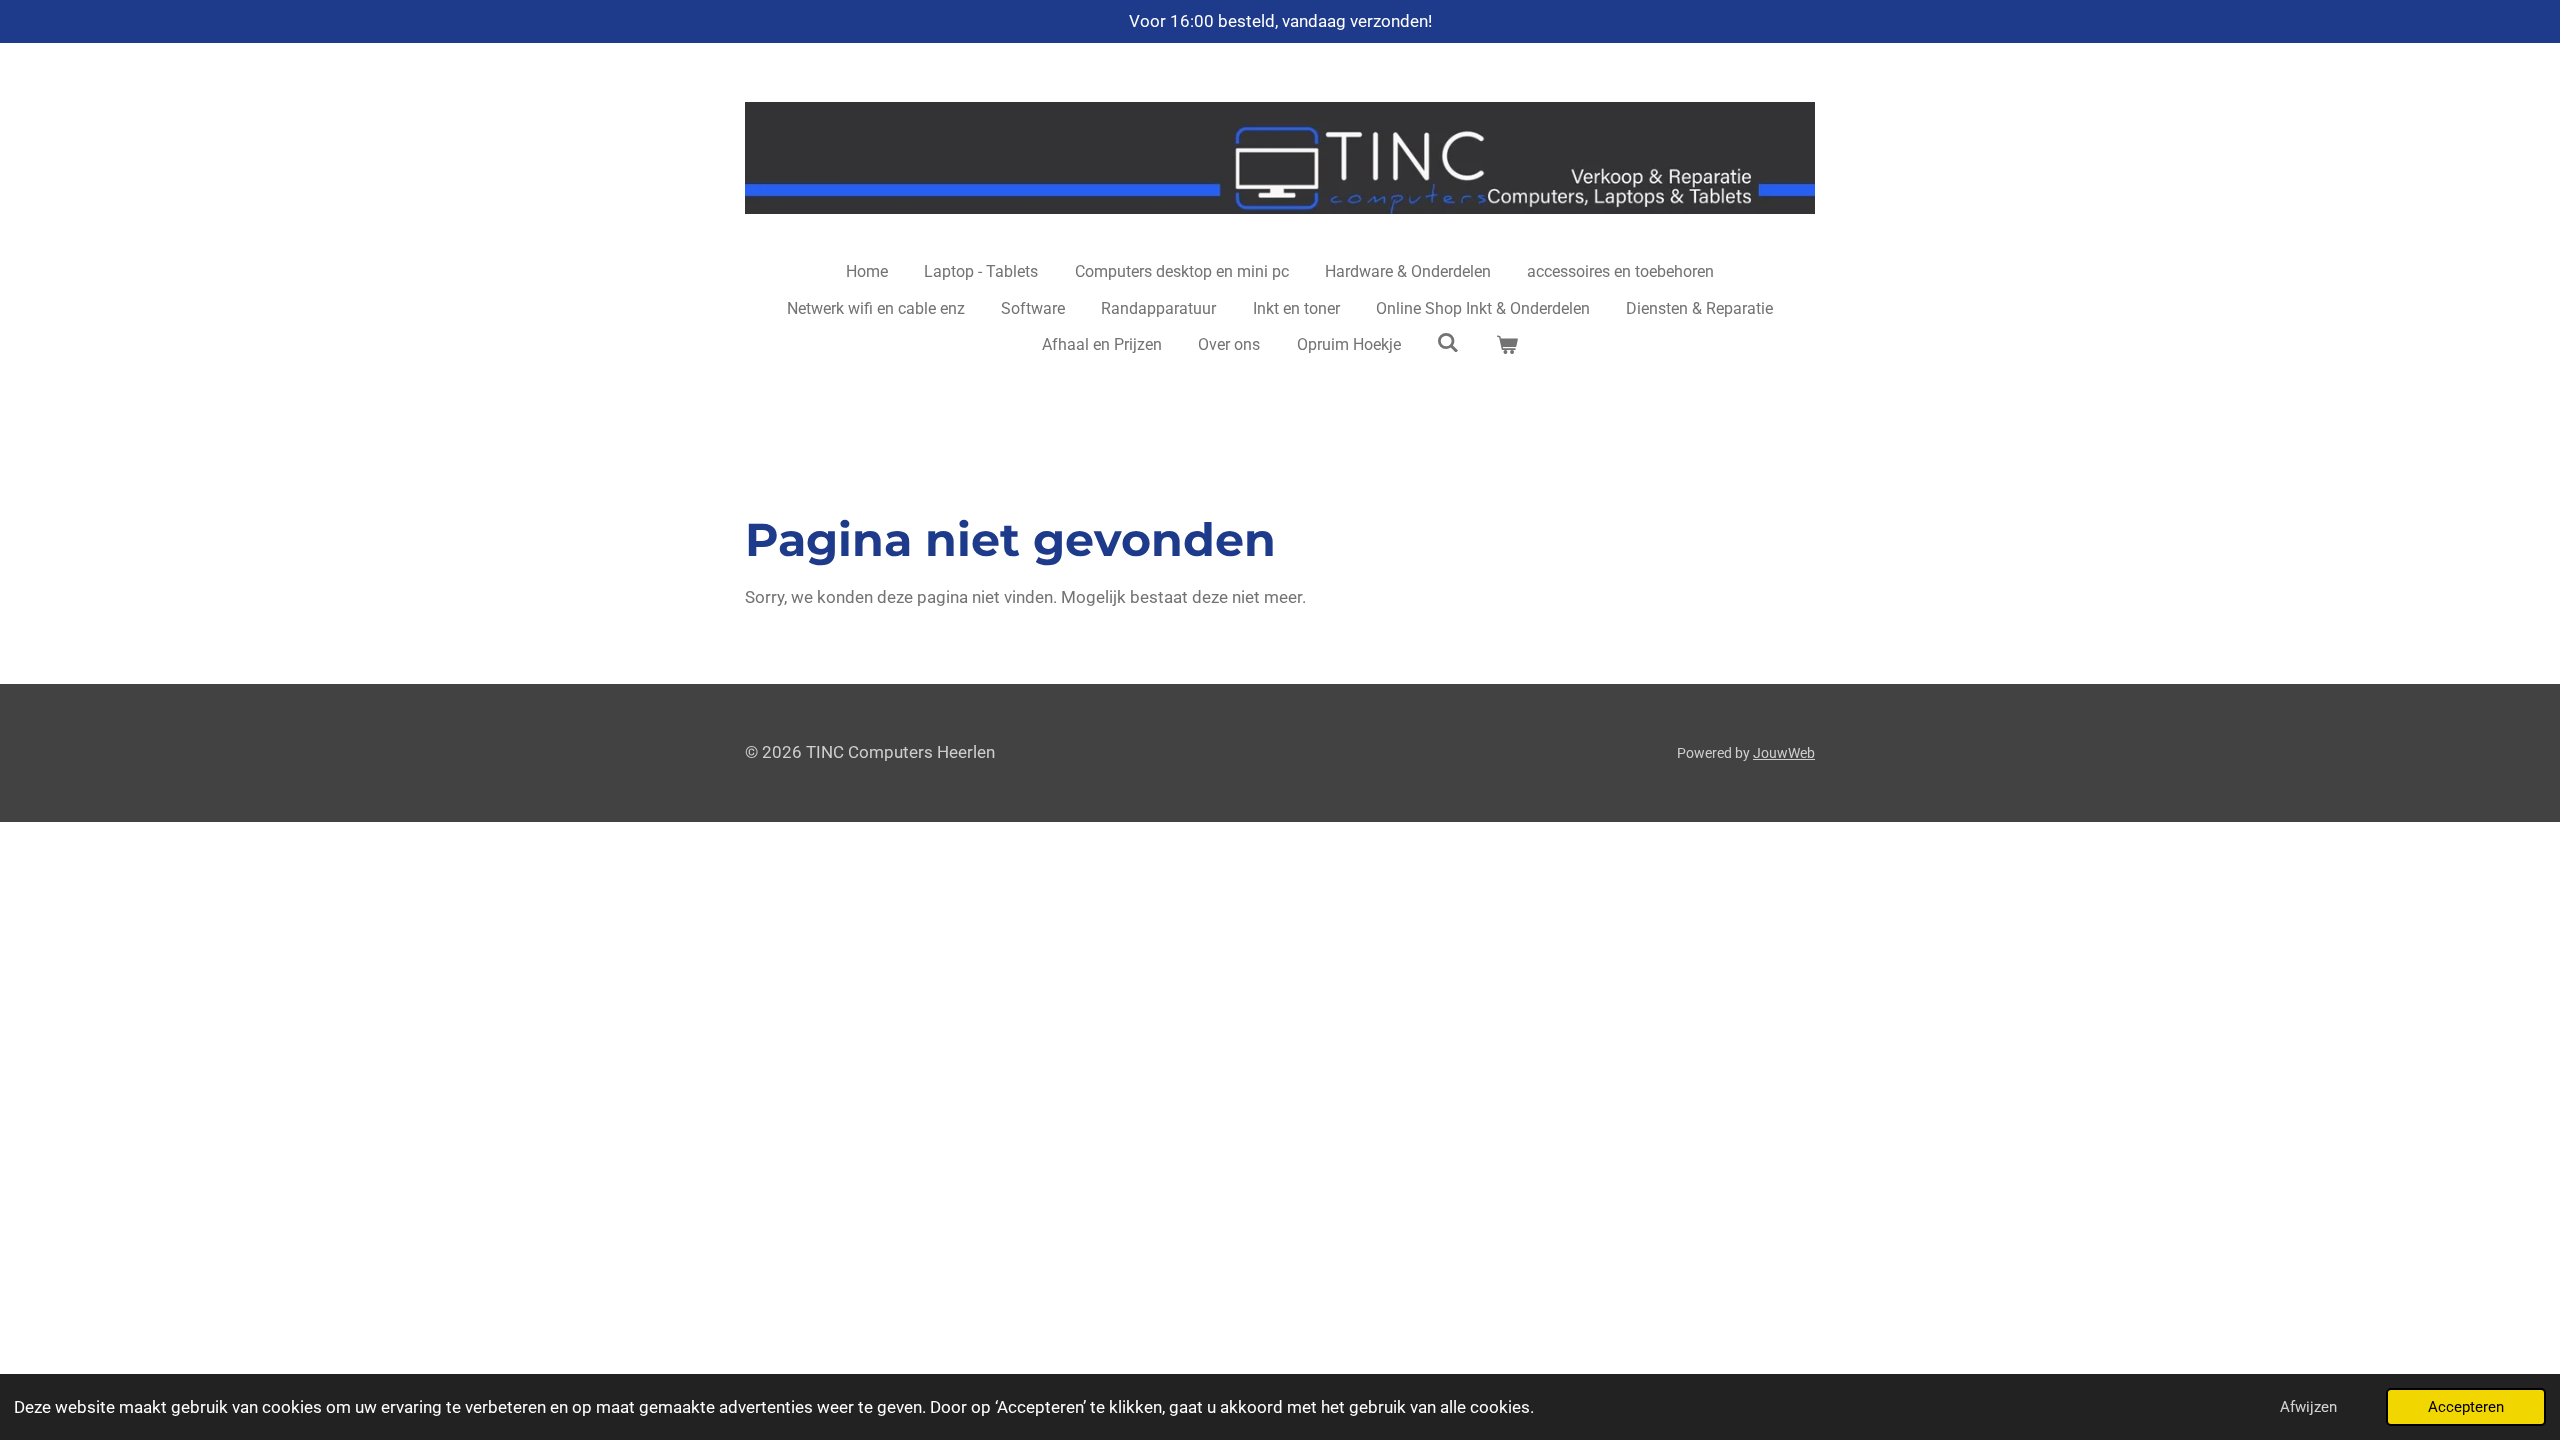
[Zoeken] (1448, 342)
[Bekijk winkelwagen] (1507, 345)
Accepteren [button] (2466, 1407)
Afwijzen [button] (2308, 1407)
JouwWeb (1784, 753)
